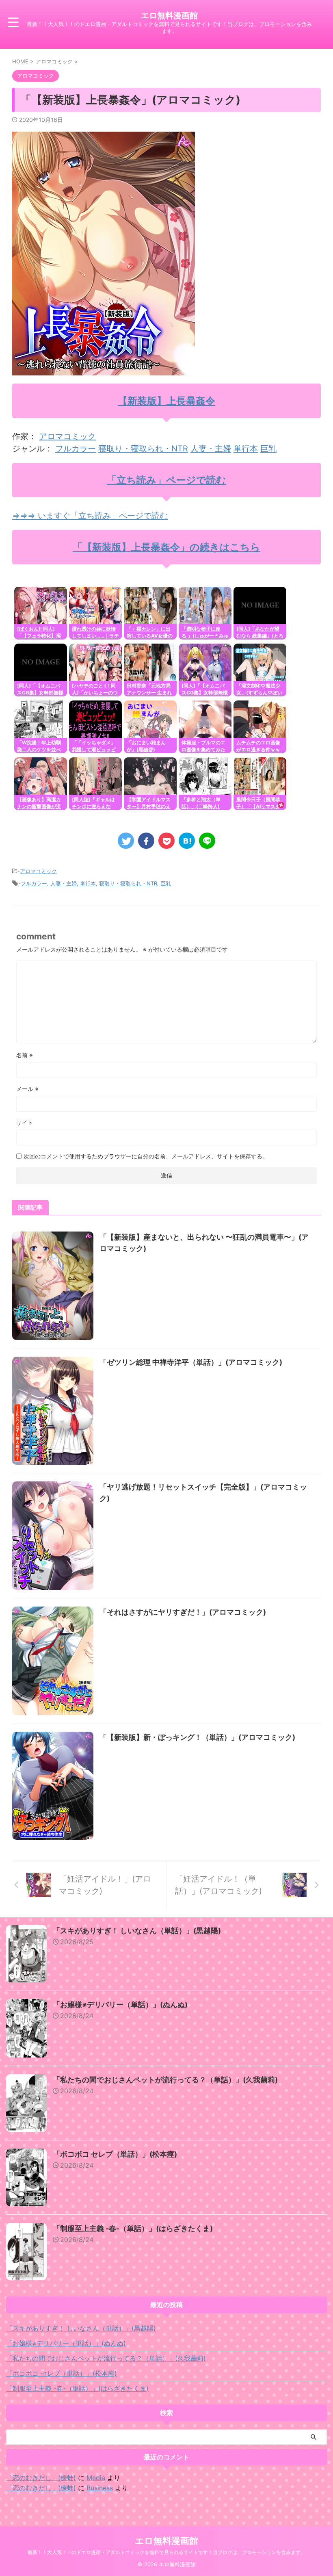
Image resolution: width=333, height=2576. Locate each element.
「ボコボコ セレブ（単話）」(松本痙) (115, 2154)
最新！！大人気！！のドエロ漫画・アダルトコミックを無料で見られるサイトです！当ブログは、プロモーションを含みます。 (166, 2552)
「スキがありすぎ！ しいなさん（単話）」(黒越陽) (137, 1931)
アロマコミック (67, 436)
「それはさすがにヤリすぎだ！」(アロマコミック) (183, 1612)
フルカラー (76, 449)
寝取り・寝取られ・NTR (143, 449)
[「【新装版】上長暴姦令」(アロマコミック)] (187, 841)
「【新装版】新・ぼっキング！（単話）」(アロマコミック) (197, 1737)
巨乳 (268, 449)
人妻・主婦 (211, 449)
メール (27, 1089)
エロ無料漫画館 (169, 15)
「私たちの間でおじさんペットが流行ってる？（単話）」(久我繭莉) (165, 2080)
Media (96, 2478)
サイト (25, 1122)
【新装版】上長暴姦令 (166, 401)
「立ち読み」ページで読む (166, 480)
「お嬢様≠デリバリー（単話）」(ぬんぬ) (120, 2005)
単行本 (246, 449)
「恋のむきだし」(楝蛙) (41, 2478)
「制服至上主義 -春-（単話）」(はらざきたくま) (133, 2228)
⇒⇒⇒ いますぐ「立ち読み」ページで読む (90, 516)
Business (100, 2488)
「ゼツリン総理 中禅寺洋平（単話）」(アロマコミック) (191, 1362)
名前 (25, 1055)
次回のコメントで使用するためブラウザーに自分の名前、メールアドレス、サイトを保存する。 (146, 1156)
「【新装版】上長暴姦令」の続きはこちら (166, 547)
